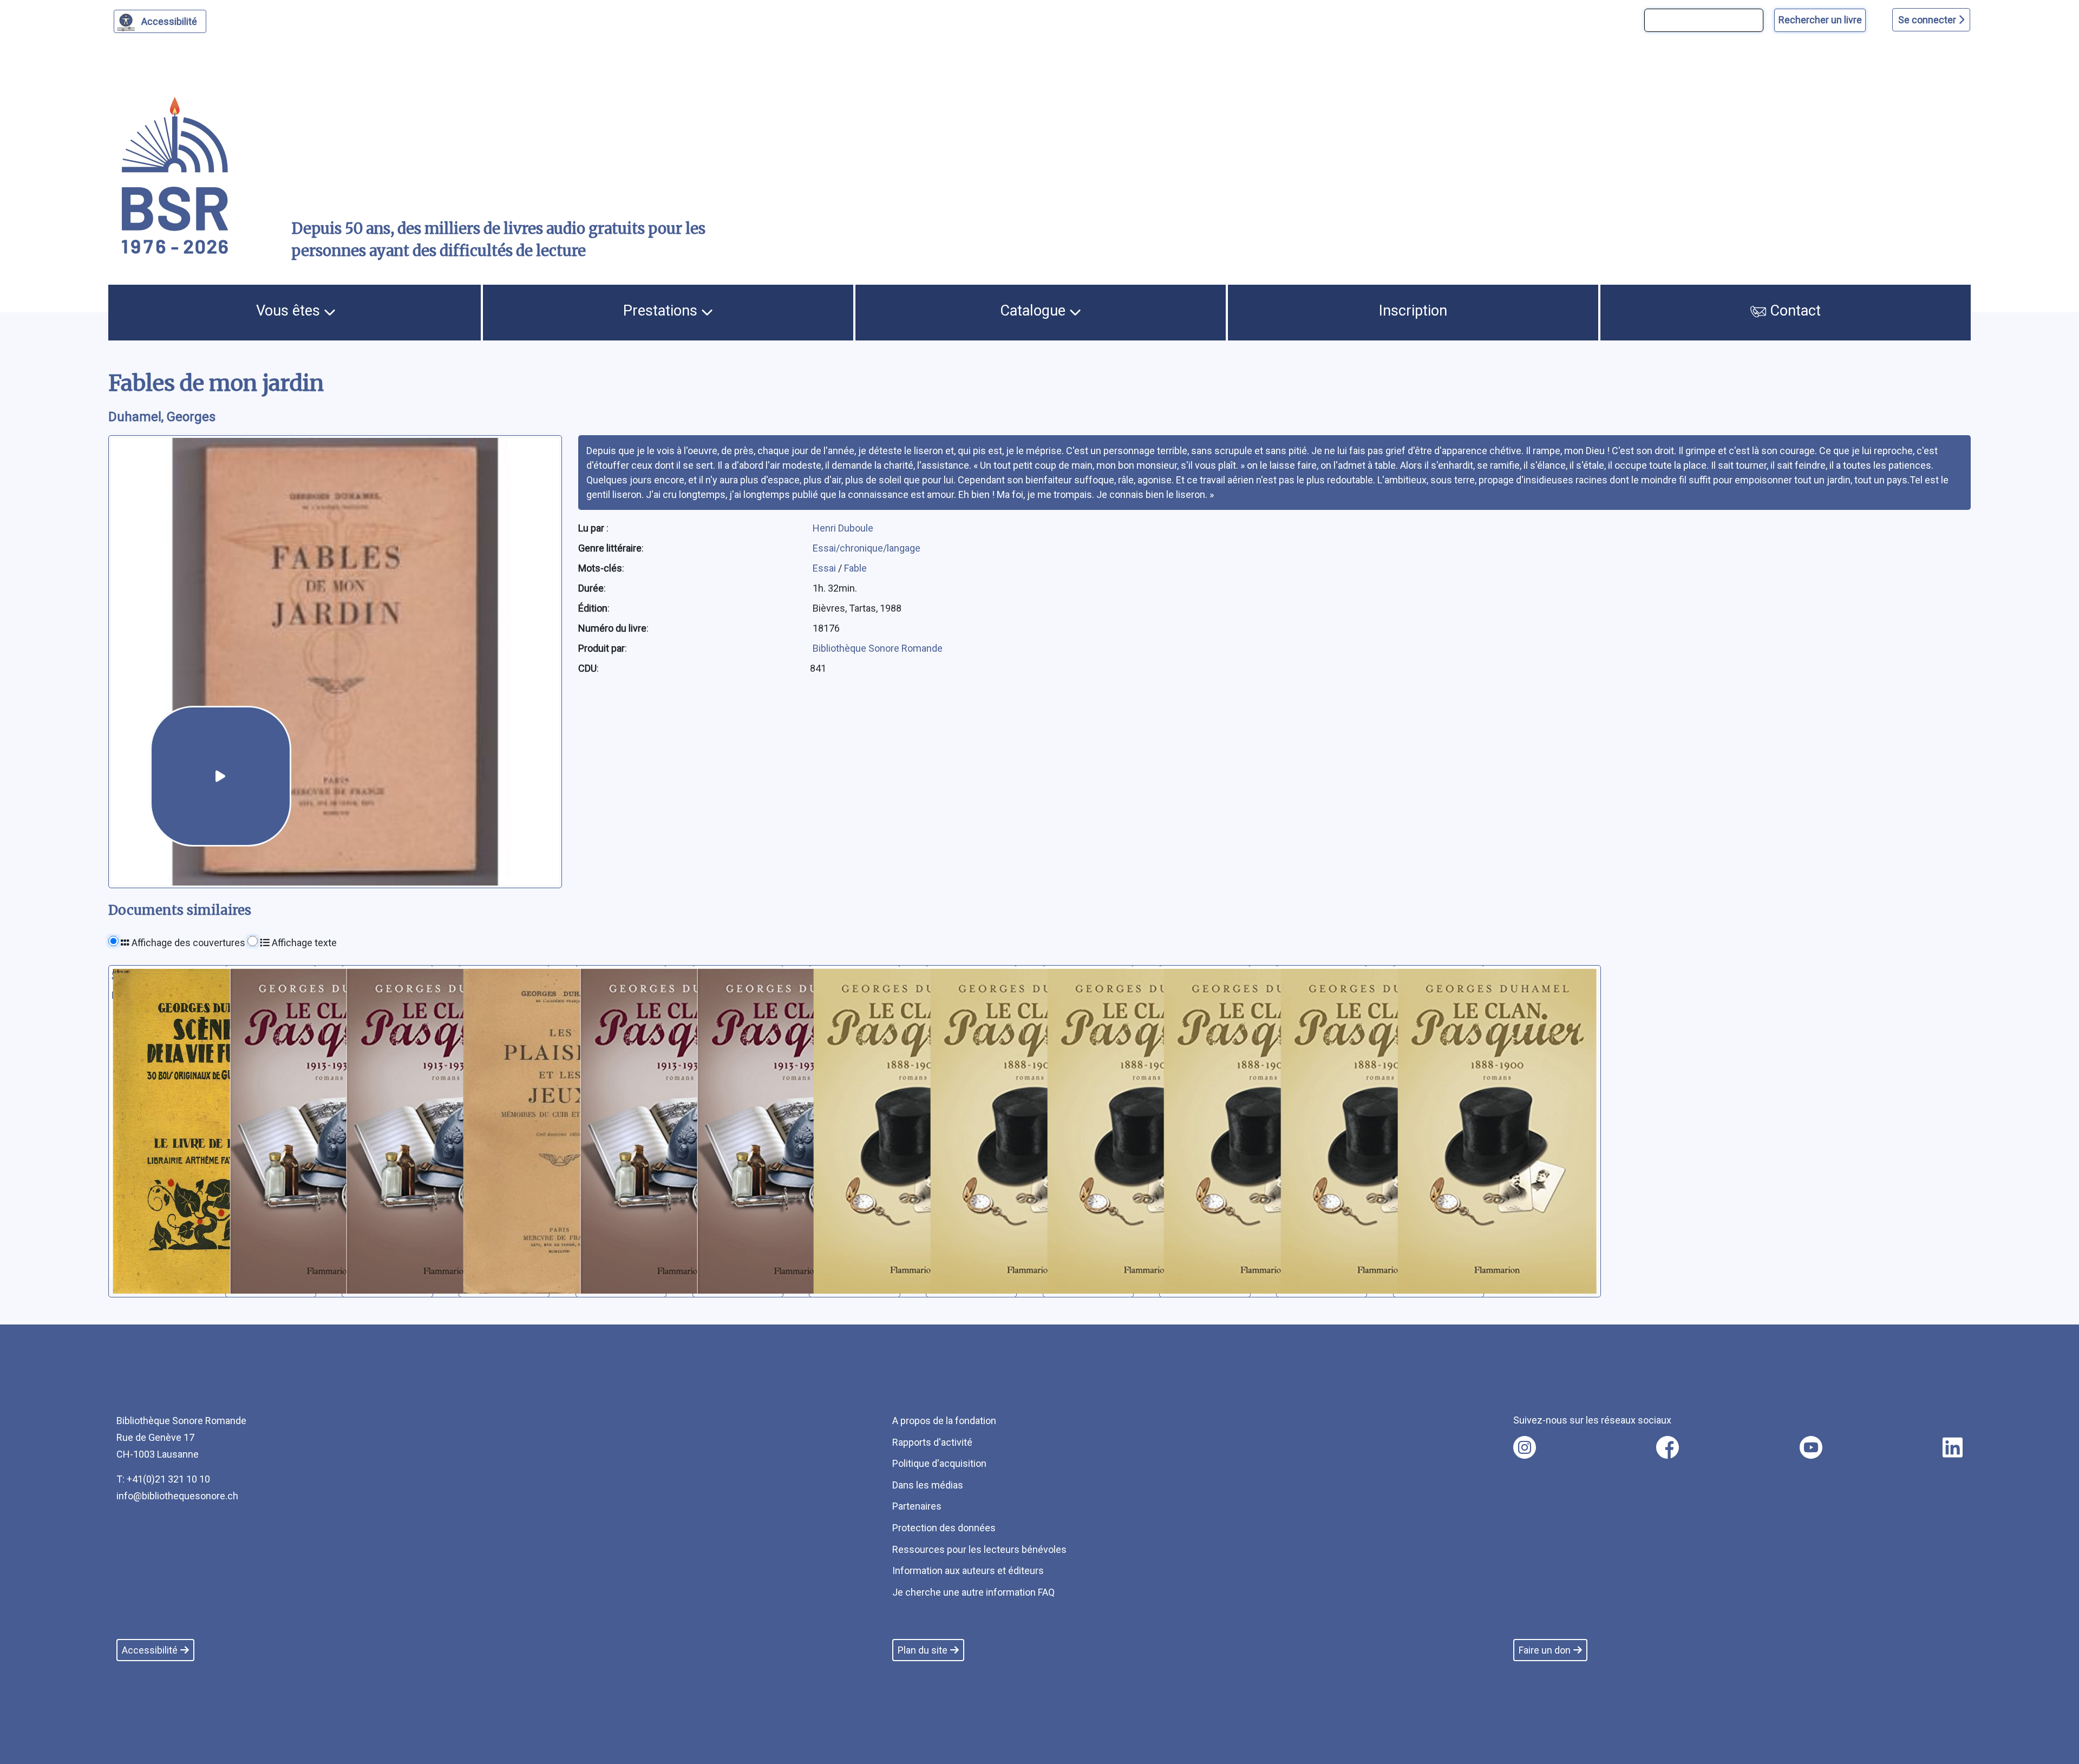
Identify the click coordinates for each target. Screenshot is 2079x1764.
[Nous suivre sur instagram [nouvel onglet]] (1525, 1447)
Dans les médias (928, 1485)
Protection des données (944, 1528)
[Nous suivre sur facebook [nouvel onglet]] (1668, 1447)
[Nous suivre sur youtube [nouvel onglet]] (1811, 1447)
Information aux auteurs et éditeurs (968, 1570)
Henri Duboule (843, 528)
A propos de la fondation (944, 1421)
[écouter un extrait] (221, 776)
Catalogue (1035, 311)
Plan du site (923, 1650)
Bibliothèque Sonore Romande (878, 648)
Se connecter (1928, 20)
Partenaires (917, 1506)
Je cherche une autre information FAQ (973, 1592)
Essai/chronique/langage (867, 548)
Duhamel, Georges (162, 417)
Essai (825, 568)
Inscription (1413, 311)
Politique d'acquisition (939, 1463)
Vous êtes (290, 311)
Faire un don (1545, 1650)
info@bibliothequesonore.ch (177, 1496)
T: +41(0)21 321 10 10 (163, 1479)
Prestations (662, 311)
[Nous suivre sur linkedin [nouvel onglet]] (1953, 1447)
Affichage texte (303, 943)
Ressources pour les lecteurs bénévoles (979, 1549)
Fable (855, 568)
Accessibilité (169, 21)
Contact (1793, 311)
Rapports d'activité (932, 1442)
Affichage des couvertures (187, 943)
